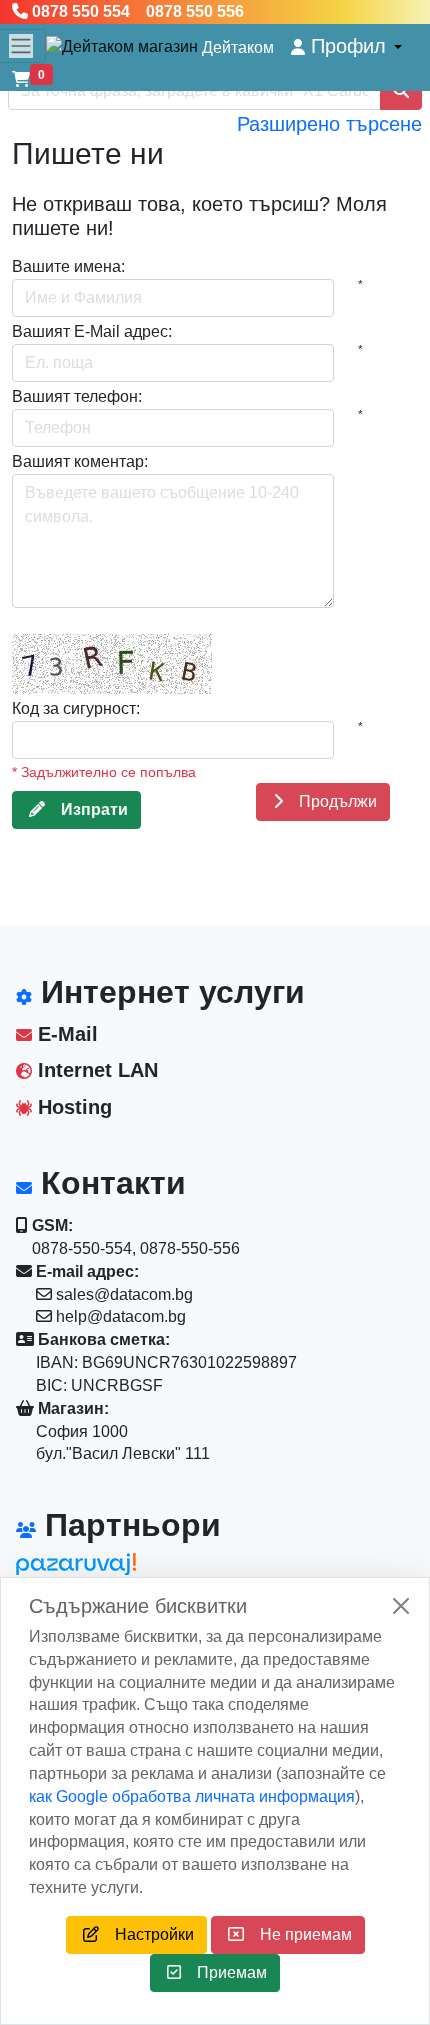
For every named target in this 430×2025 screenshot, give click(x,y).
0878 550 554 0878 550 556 (136, 11)
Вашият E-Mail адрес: (92, 331)
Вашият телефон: (77, 396)
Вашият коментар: (80, 461)
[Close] (401, 1606)
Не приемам (298, 1934)
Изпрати (86, 809)
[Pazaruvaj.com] (106, 1569)
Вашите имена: (68, 266)
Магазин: (71, 1408)
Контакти (109, 1183)
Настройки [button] (146, 1934)
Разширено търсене (329, 124)
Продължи (330, 801)
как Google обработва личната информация (192, 1796)
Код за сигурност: (76, 708)
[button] (346, 46)
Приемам (224, 1972)
